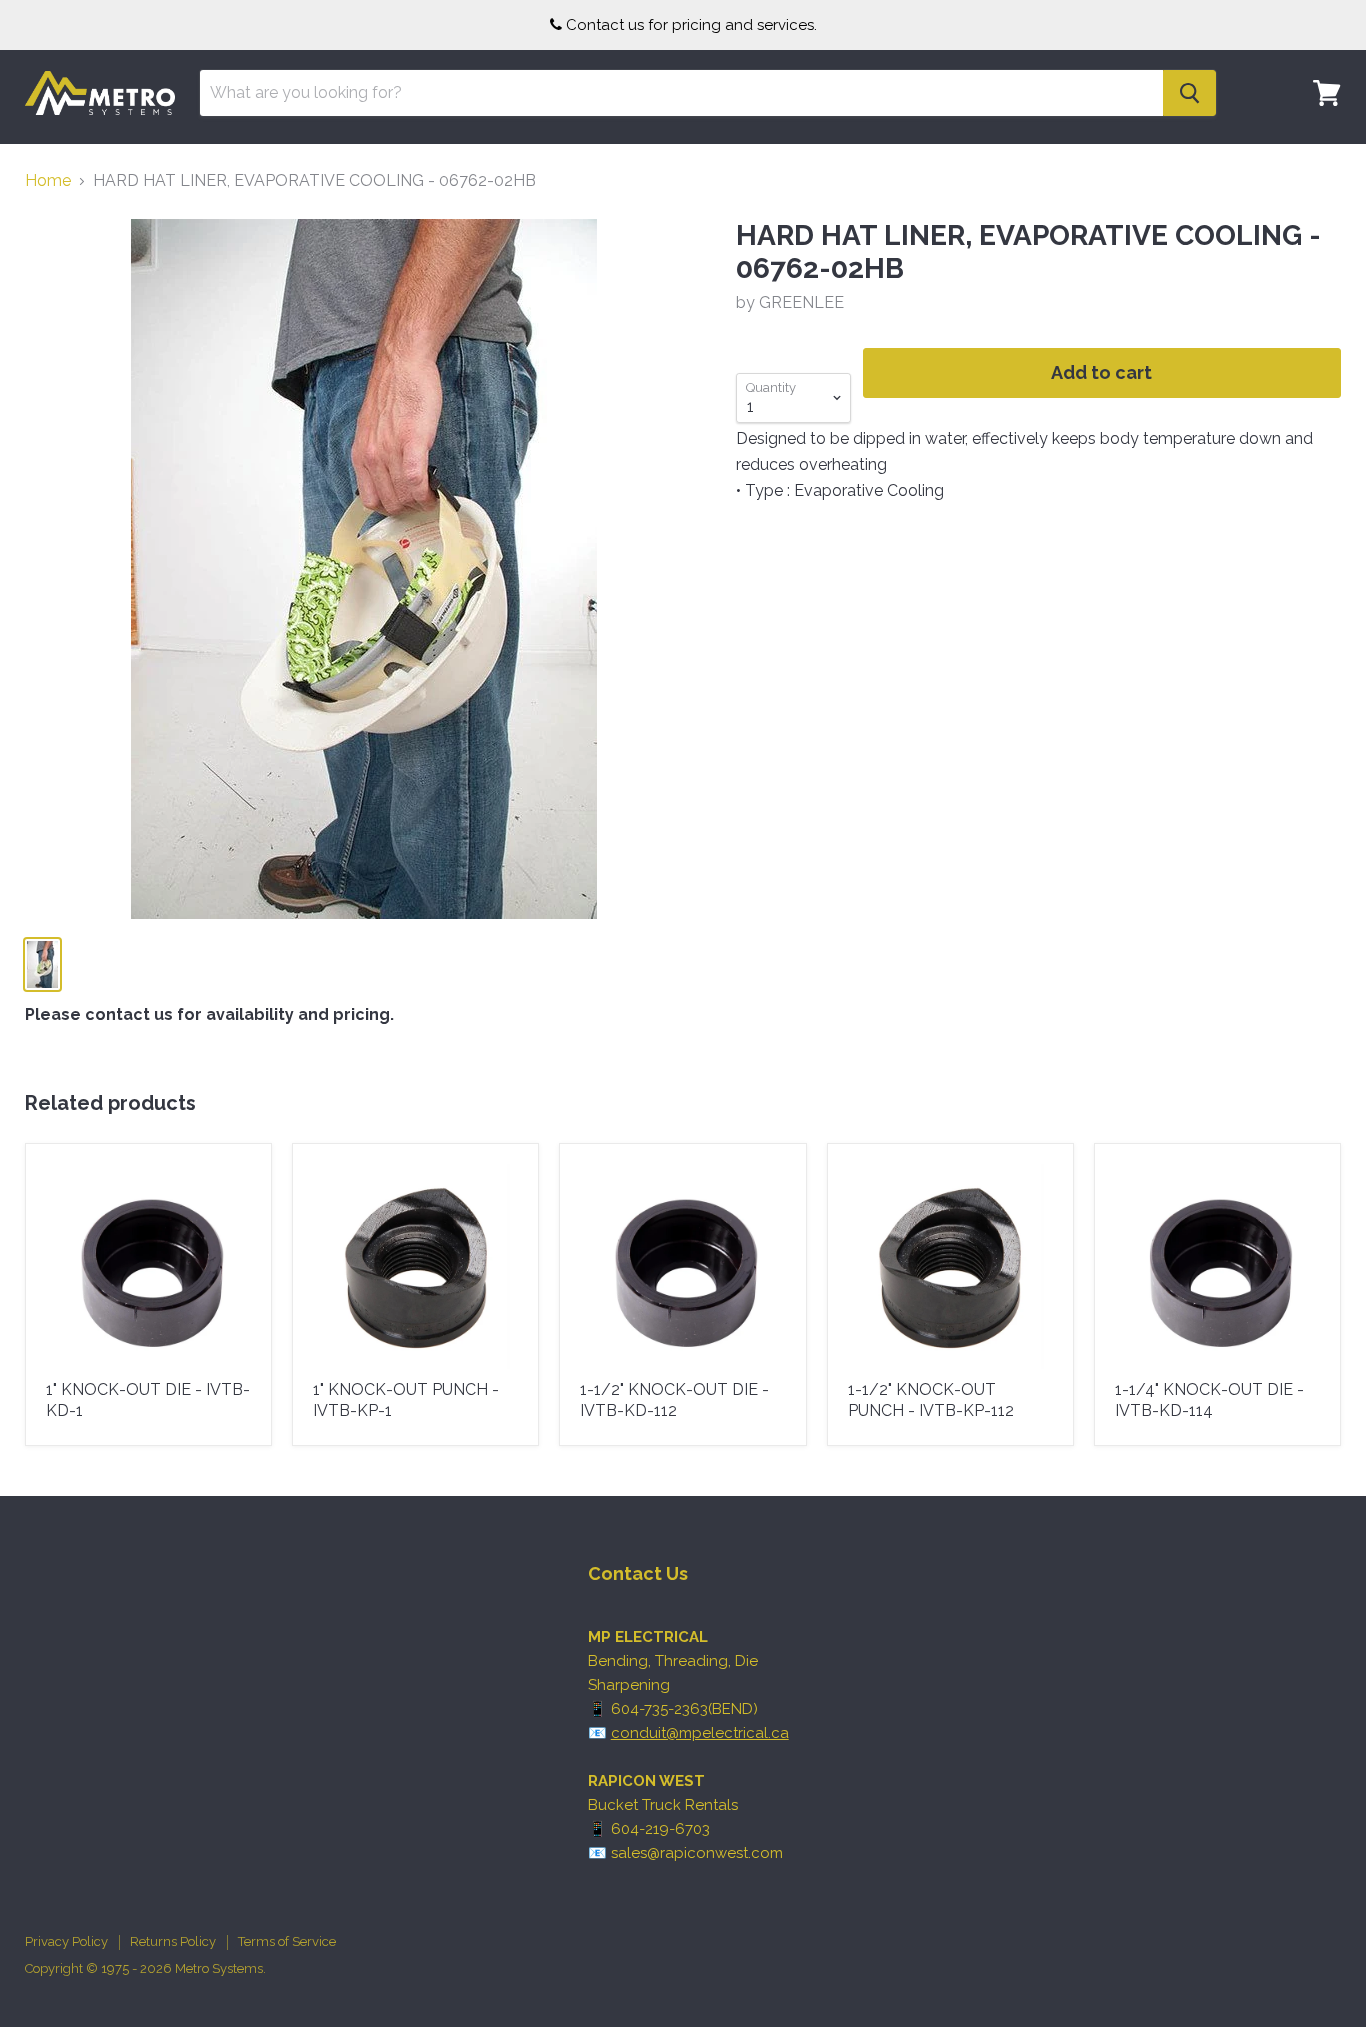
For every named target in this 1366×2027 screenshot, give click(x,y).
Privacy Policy (66, 1941)
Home (48, 181)
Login (1315, 155)
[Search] (1189, 93)
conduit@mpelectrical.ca (700, 1733)
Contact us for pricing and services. (691, 25)
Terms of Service (287, 1941)
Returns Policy (173, 1941)
